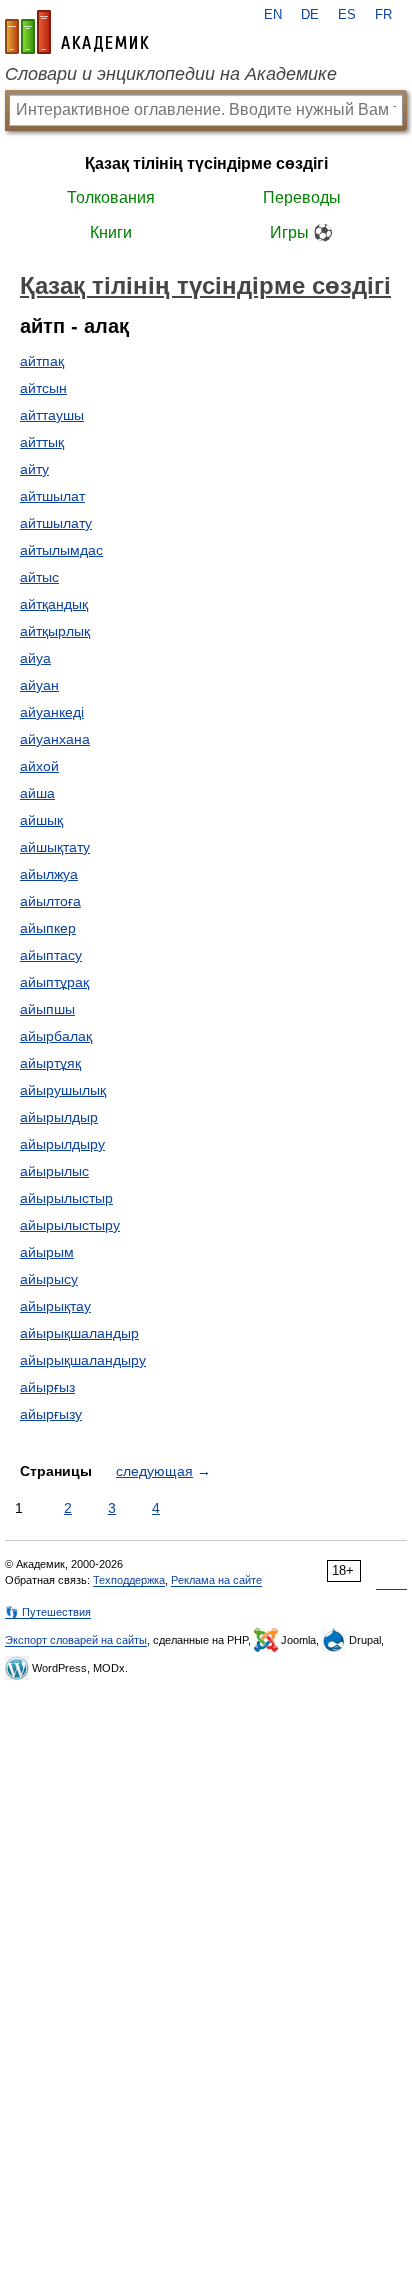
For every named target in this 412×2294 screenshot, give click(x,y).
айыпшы (47, 1009)
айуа (35, 658)
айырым (47, 1252)
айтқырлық (55, 631)
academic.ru (77, 32)
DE (310, 15)
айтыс (39, 577)
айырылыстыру (70, 1225)
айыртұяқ (50, 1063)
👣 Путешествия (48, 1612)
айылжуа (49, 874)
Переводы (302, 197)
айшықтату (55, 847)
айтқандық (54, 604)
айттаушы (52, 415)
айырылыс (54, 1171)
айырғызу (51, 1414)
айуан (39, 685)
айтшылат (52, 496)
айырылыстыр (66, 1198)
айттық (42, 442)
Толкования (111, 197)
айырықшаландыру (83, 1360)
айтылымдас (61, 550)
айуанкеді (52, 712)
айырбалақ (56, 1036)
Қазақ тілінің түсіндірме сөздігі (206, 163)
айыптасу (51, 955)
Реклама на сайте (216, 1580)
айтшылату (56, 523)
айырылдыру (62, 1144)
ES (347, 15)
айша (37, 793)
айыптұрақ (54, 982)
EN (273, 15)
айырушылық (63, 1090)
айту (34, 469)
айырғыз (47, 1387)
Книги (111, 232)
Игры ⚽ (301, 232)
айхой (39, 766)
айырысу (49, 1279)
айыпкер (48, 928)
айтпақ (42, 361)
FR (383, 15)
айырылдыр (59, 1117)
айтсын (43, 388)
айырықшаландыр (79, 1333)
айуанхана (55, 739)
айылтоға (50, 901)
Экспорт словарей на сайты (76, 1640)
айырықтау (55, 1306)
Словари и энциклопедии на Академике (171, 74)
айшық (41, 820)
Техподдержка (129, 1580)
